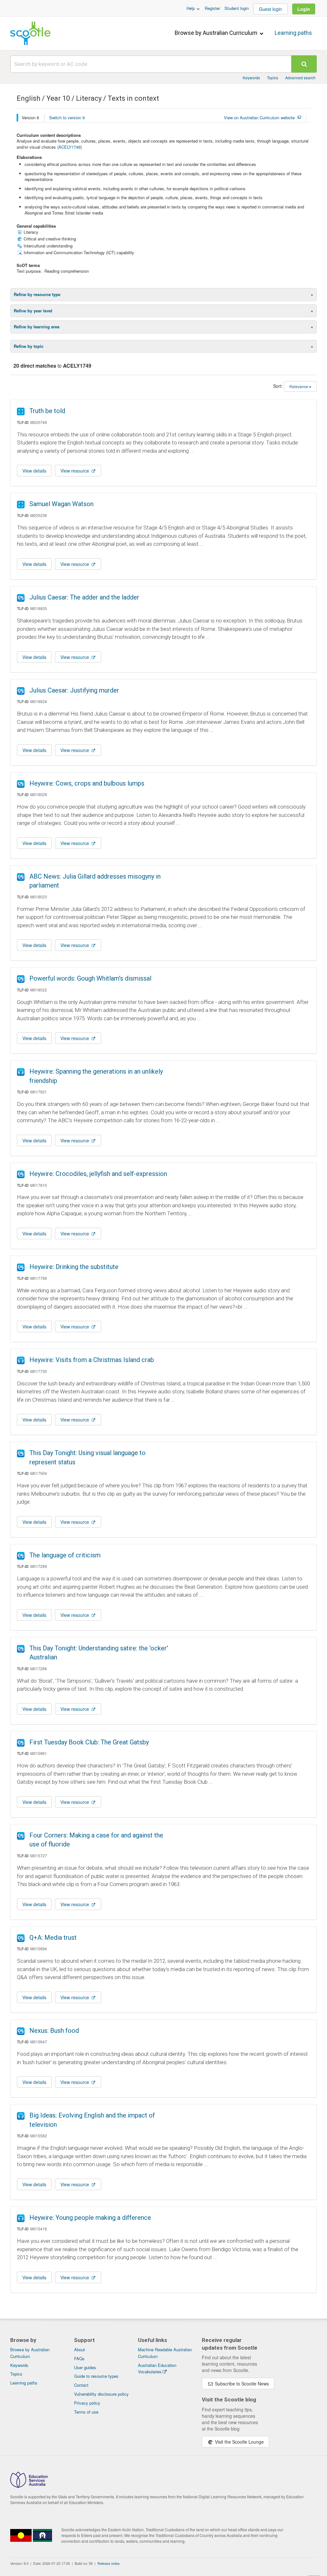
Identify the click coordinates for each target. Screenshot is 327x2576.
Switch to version (67, 117)
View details (34, 471)
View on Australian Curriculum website (259, 118)
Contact (81, 2385)
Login (304, 9)
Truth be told (47, 411)
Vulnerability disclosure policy (101, 2394)
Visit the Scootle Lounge (239, 2442)
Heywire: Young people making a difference (90, 2218)
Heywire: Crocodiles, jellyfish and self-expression (98, 1174)
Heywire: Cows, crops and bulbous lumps (87, 783)
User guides (85, 2367)
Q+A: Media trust (53, 1938)
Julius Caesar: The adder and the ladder (84, 597)
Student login (237, 8)
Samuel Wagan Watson (61, 504)
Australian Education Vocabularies (157, 2369)
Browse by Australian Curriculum (217, 33)
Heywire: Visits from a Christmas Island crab (92, 1360)
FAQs (79, 2358)
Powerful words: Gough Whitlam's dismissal (90, 978)
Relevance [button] (299, 386)
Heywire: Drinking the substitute (74, 1267)
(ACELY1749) (69, 147)
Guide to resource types (96, 2376)
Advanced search (300, 78)
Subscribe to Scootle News (241, 2384)
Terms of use (86, 2412)
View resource (75, 471)
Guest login (270, 9)
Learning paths (293, 33)
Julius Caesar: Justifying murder (74, 690)
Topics (273, 78)
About (80, 2349)
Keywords (251, 78)
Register (212, 8)
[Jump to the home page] (30, 33)
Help (191, 8)
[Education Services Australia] (29, 2486)
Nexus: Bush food (54, 2031)
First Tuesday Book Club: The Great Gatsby (89, 1742)
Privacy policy (87, 2403)
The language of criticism (65, 1555)
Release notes (109, 2563)
